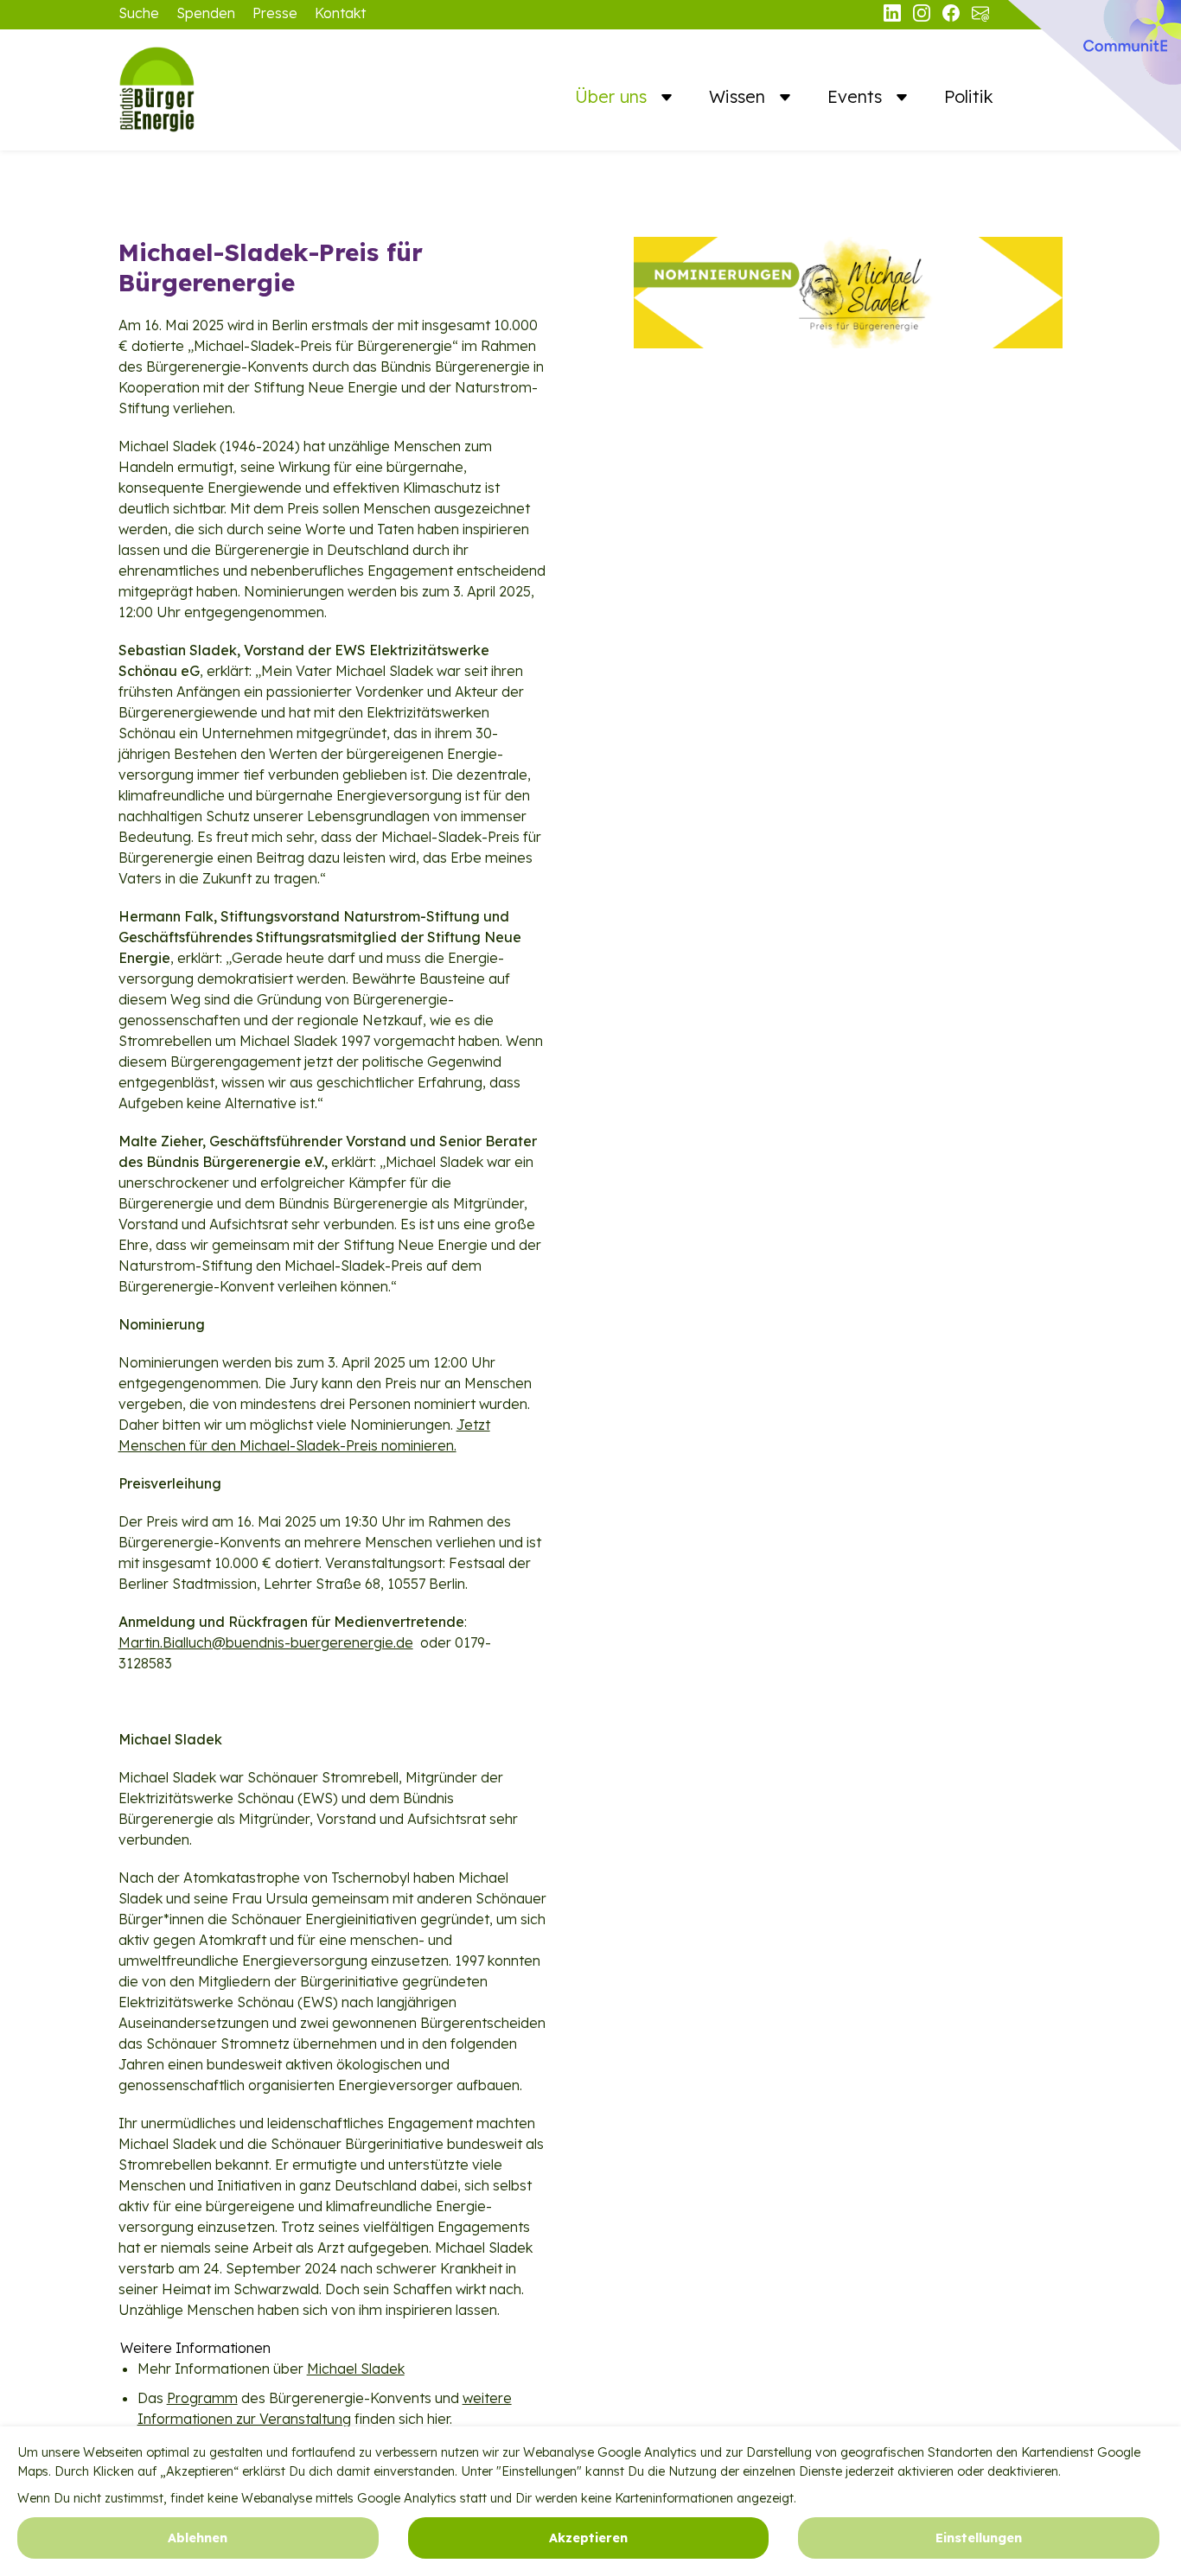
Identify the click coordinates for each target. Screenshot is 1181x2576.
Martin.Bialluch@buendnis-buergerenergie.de (266, 1642)
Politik (969, 96)
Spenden (206, 13)
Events (857, 96)
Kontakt (340, 13)
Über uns (613, 96)
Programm (202, 2398)
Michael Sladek (356, 2369)
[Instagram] (923, 16)
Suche (139, 13)
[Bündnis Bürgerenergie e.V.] (205, 90)
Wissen (740, 96)
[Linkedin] (894, 16)
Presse (275, 13)
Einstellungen (979, 2538)
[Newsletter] (980, 16)
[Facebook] (953, 16)
